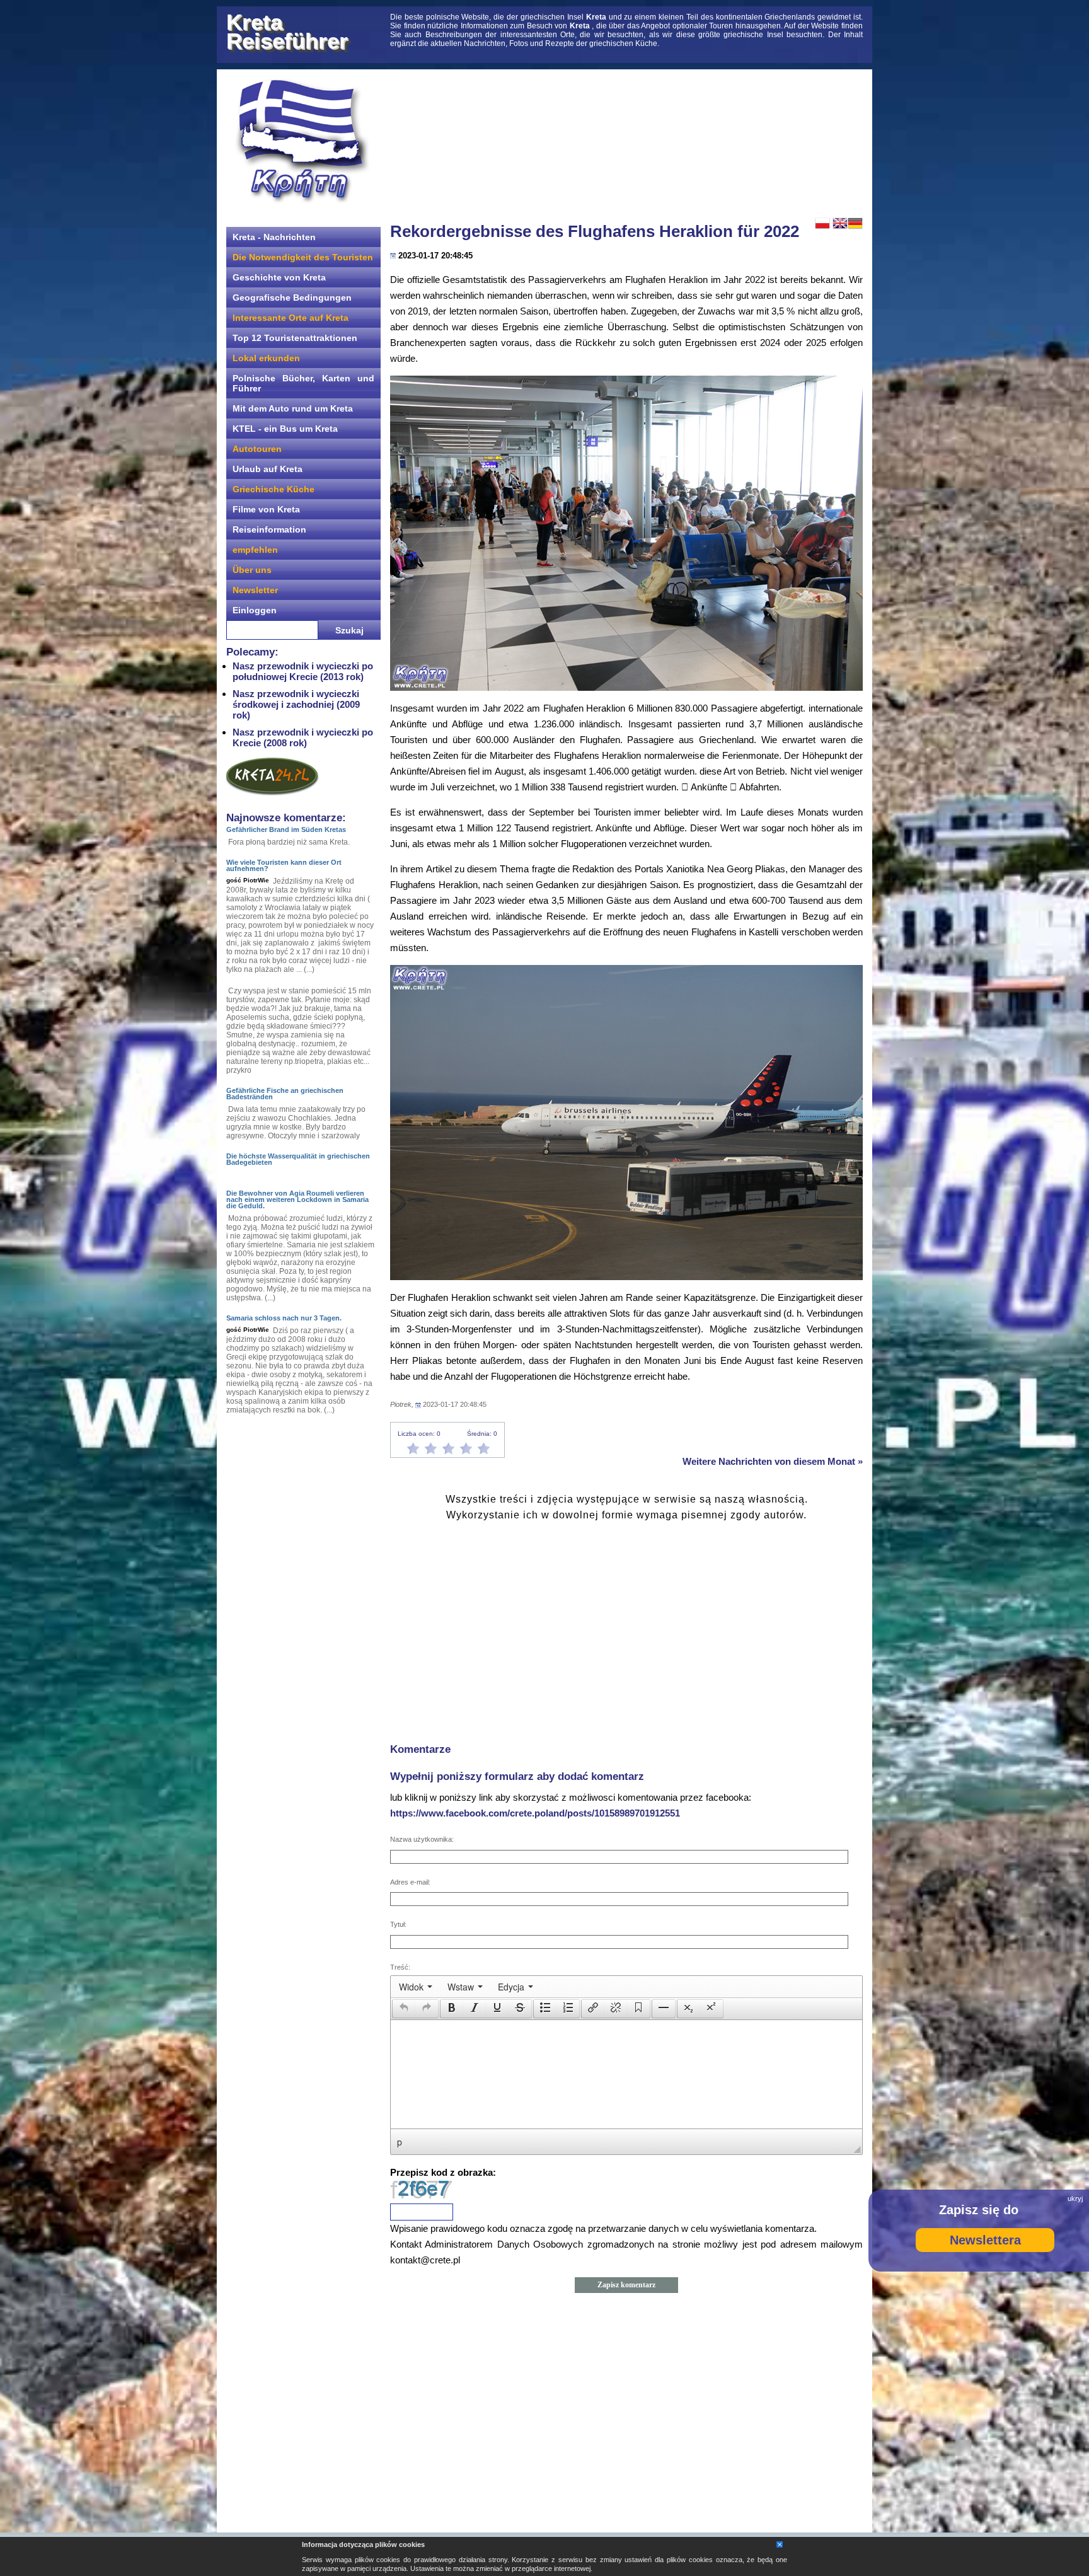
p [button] (400, 2142)
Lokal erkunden (266, 358)
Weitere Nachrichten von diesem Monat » (773, 1461)
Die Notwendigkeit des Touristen (303, 257)
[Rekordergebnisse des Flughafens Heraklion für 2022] (626, 533)
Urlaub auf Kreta (268, 469)
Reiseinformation (269, 529)
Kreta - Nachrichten (274, 237)
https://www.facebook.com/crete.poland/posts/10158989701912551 (535, 1813)
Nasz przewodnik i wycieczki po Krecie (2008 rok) (303, 737)
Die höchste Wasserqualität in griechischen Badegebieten (298, 1159)
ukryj (1075, 2198)
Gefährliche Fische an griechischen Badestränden (285, 1094)
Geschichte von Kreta (279, 277)
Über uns (252, 570)
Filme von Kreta (266, 509)
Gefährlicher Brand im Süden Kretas (286, 829)
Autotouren (257, 449)
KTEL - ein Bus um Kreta (285, 429)
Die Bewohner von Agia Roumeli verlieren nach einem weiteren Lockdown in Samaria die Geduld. (297, 1199)
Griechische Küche (274, 489)
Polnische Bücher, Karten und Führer (303, 383)
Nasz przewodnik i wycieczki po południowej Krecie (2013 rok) (303, 671)
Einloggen (255, 610)
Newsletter (255, 590)
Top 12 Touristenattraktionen (295, 338)
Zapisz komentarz (626, 2285)
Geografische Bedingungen (292, 297)
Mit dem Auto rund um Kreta (293, 408)
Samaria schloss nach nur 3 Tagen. (284, 1318)
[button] (404, 2009)
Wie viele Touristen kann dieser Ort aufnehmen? (284, 865)
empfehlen (255, 550)
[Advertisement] (626, 142)
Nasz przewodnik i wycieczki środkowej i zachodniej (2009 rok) (296, 704)
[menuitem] (416, 1987)
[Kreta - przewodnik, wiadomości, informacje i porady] (302, 141)
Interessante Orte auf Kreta (291, 318)
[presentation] (416, 1987)
